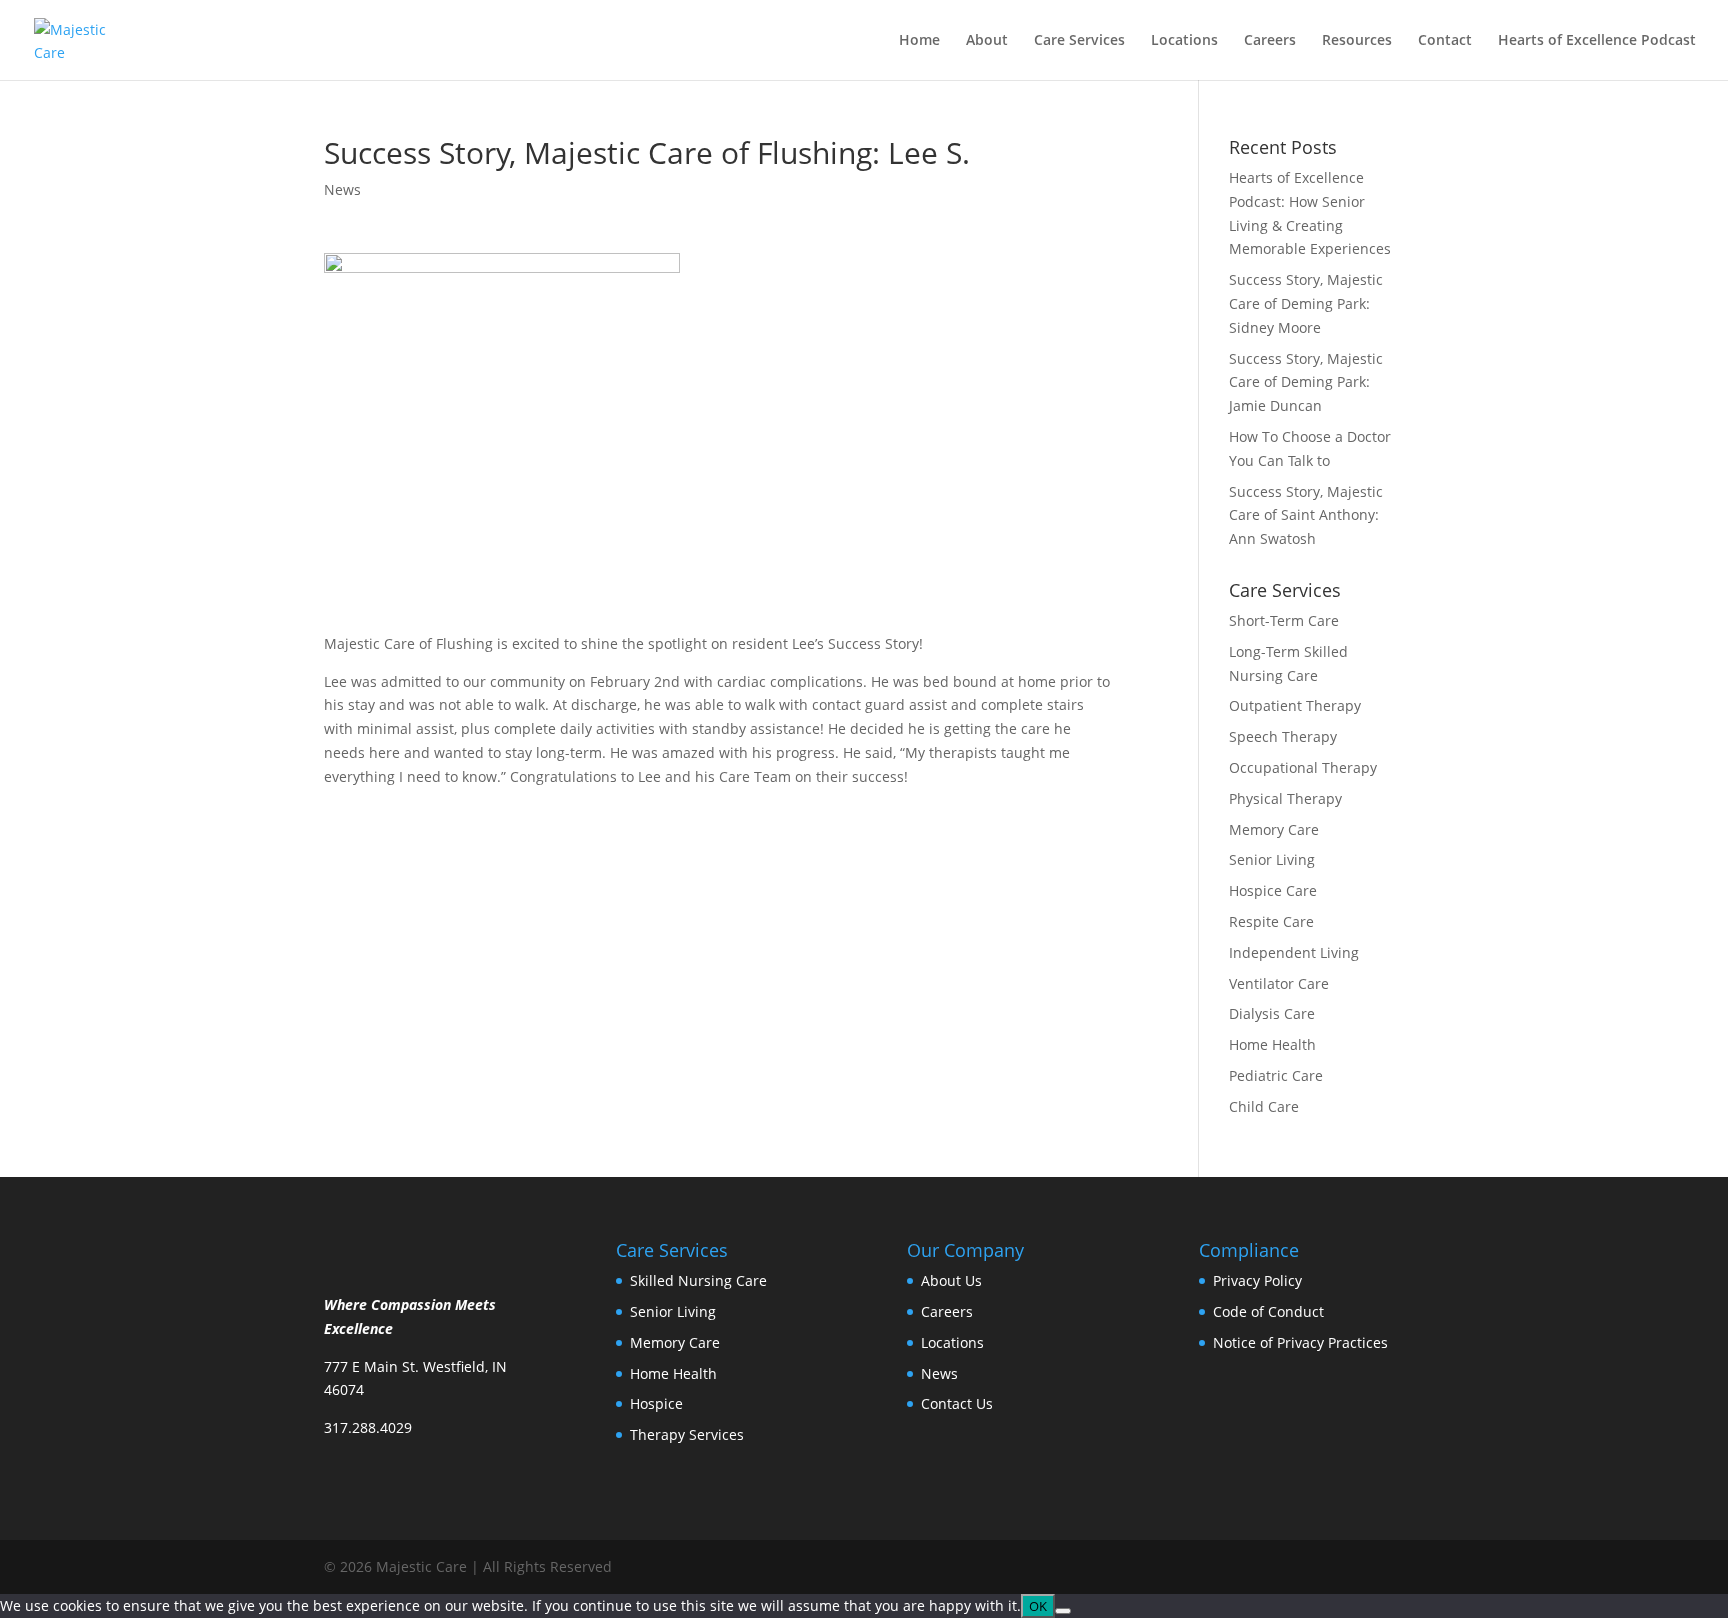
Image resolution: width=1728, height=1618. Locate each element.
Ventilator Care (1279, 983)
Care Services (1079, 41)
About (987, 41)
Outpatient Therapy (1295, 705)
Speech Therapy (1283, 736)
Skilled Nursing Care (698, 1280)
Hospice (656, 1403)
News (342, 189)
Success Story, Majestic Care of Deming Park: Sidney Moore (1306, 303)
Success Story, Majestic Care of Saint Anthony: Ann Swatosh (1306, 515)
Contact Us (957, 1403)
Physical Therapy (1285, 798)
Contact (1445, 41)
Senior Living (1272, 859)
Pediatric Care (1276, 1075)
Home (919, 41)
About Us (951, 1280)
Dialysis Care (1272, 1013)
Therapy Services (687, 1434)
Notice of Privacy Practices (1300, 1342)
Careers (1270, 41)
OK (1038, 1606)
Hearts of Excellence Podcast (1597, 41)
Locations (1184, 41)
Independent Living (1294, 952)
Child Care (1264, 1106)
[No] (1063, 1611)
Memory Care (1274, 829)
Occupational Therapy (1303, 767)
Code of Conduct (1268, 1311)
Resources (1357, 41)
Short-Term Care (1284, 620)
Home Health (1272, 1044)
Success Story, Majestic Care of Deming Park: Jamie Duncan (1306, 382)
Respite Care (1271, 921)
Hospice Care (1273, 890)
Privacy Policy (1257, 1280)
